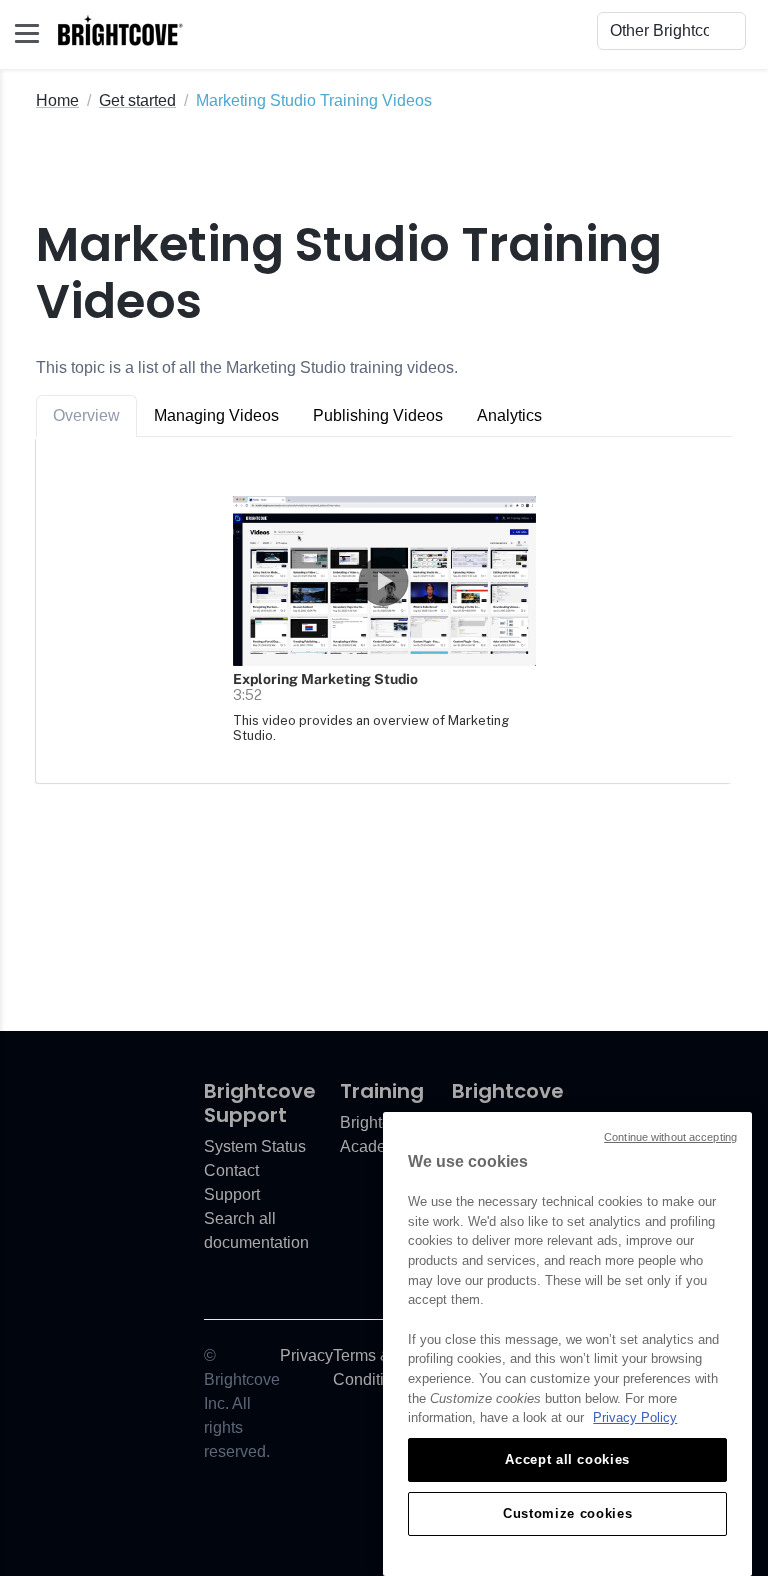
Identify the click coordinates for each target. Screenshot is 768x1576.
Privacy (306, 1355)
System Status (255, 1146)
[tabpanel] (384, 610)
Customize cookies (567, 1513)
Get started (137, 100)
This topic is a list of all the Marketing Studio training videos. (247, 367)
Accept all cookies (567, 1459)
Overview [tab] (86, 415)
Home (57, 100)
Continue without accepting (670, 1137)
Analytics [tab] (509, 415)
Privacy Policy (635, 1417)
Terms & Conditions (371, 1367)
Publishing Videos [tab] (378, 415)
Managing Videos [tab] (216, 415)
